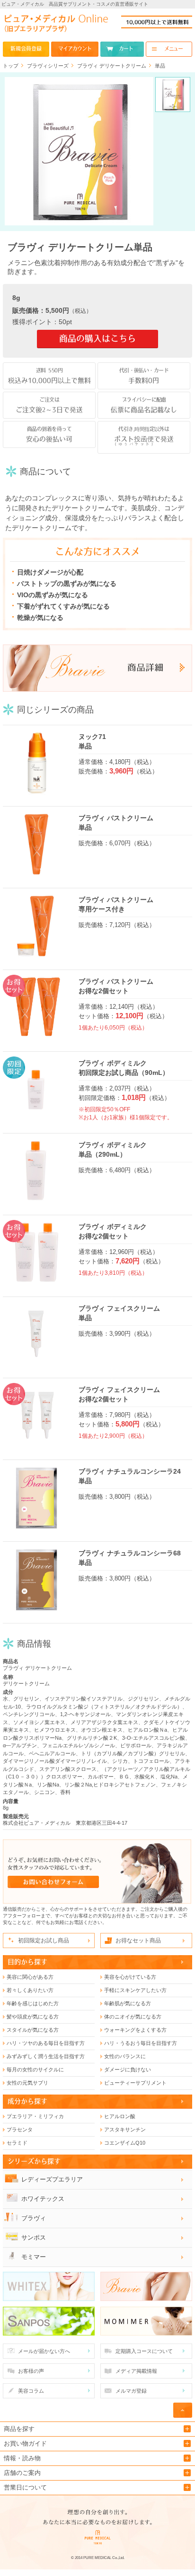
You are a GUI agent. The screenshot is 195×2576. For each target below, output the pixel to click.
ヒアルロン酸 (120, 2116)
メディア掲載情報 (136, 2371)
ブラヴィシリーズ (48, 66)
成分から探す (27, 2101)
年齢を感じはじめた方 (33, 2003)
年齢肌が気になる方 (128, 2003)
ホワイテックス (43, 2199)
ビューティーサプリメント (135, 2083)
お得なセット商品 (138, 1941)
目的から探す (27, 1962)
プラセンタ (20, 2129)
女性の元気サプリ (27, 2083)
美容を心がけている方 (130, 1977)
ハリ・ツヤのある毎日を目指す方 (46, 2043)
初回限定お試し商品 (44, 1941)
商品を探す (19, 2429)
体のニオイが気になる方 (133, 2017)
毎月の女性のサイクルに (35, 2069)
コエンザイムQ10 (125, 2143)
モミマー (34, 2257)
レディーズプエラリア (52, 2179)
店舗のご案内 (22, 2473)
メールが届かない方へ (44, 2351)
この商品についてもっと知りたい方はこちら (97, 668)
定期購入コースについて (144, 2351)
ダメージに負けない (128, 2069)
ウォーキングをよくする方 (135, 2030)
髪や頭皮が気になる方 (33, 2017)
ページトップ (183, 2410)
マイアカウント (75, 49)
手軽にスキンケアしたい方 (135, 1990)
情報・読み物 (22, 2458)
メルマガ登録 (131, 2391)
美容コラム (31, 2391)
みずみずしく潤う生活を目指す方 (46, 2056)
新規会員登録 (26, 49)
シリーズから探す (34, 2161)
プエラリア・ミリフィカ (35, 2116)
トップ (11, 66)
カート (126, 49)
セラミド (17, 2143)
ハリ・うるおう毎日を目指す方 (141, 2043)
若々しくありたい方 (30, 1990)
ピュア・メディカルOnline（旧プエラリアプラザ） (56, 26)
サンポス (34, 2237)
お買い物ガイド (25, 2443)
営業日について (25, 2487)
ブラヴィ (34, 2218)
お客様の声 (31, 2371)
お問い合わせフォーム (97, 1872)
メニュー (174, 49)
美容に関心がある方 (30, 1977)
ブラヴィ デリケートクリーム (112, 66)
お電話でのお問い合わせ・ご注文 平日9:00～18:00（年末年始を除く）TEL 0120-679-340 (157, 22)
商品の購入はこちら (97, 339)
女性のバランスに (125, 2056)
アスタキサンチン (125, 2129)
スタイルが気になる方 (33, 2030)
